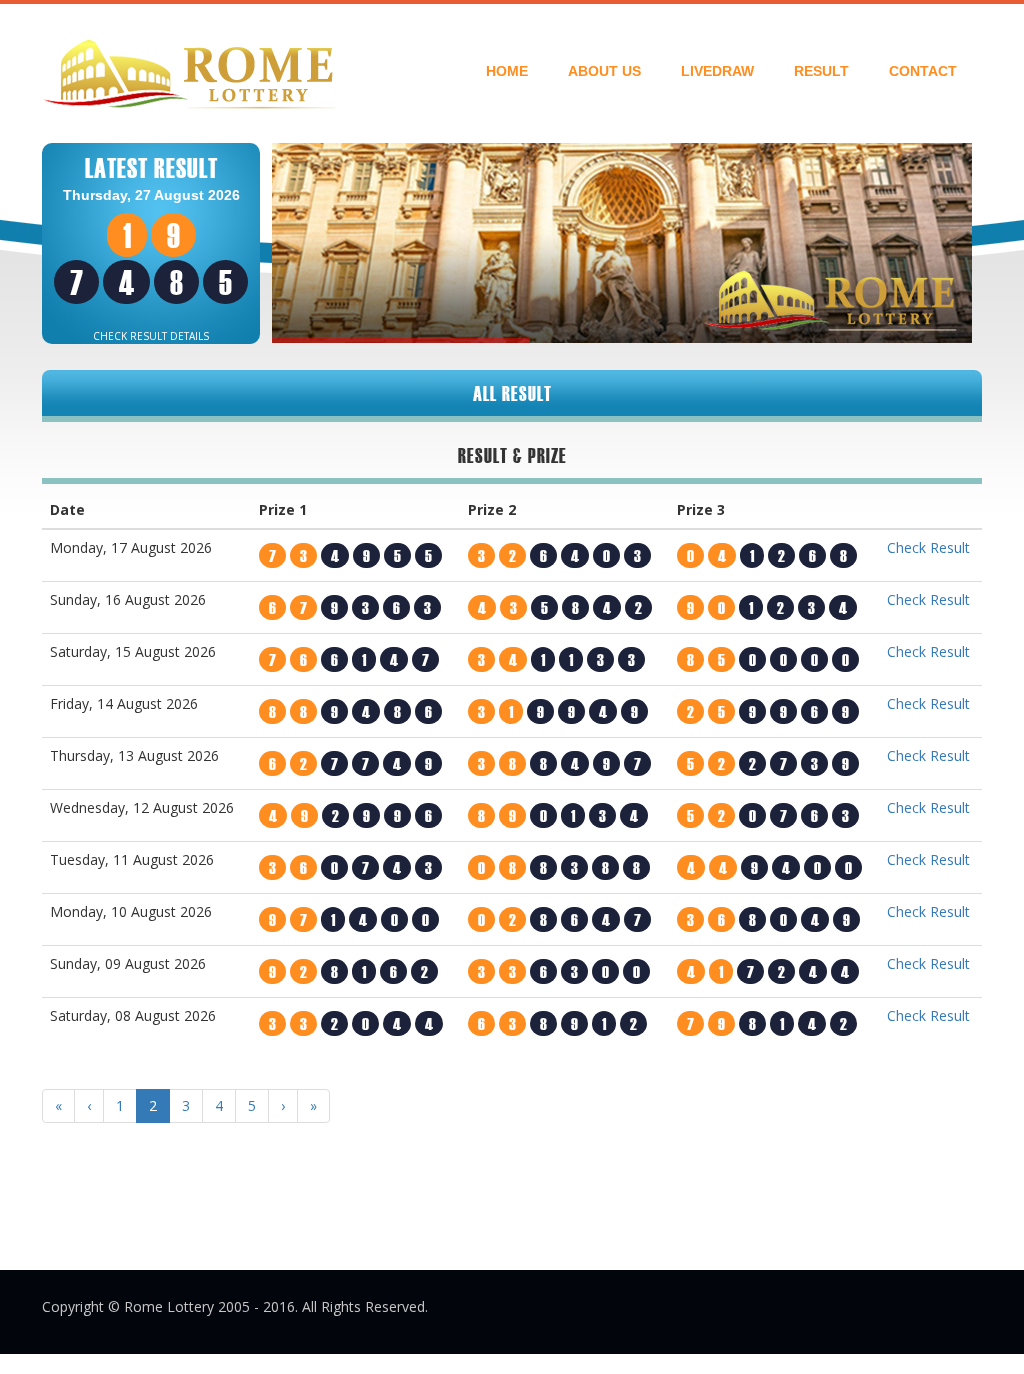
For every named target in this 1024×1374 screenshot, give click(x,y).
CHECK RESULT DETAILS (151, 336)
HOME (507, 71)
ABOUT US (604, 71)
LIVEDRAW (717, 71)
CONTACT (923, 71)
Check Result (928, 547)
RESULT (821, 71)
